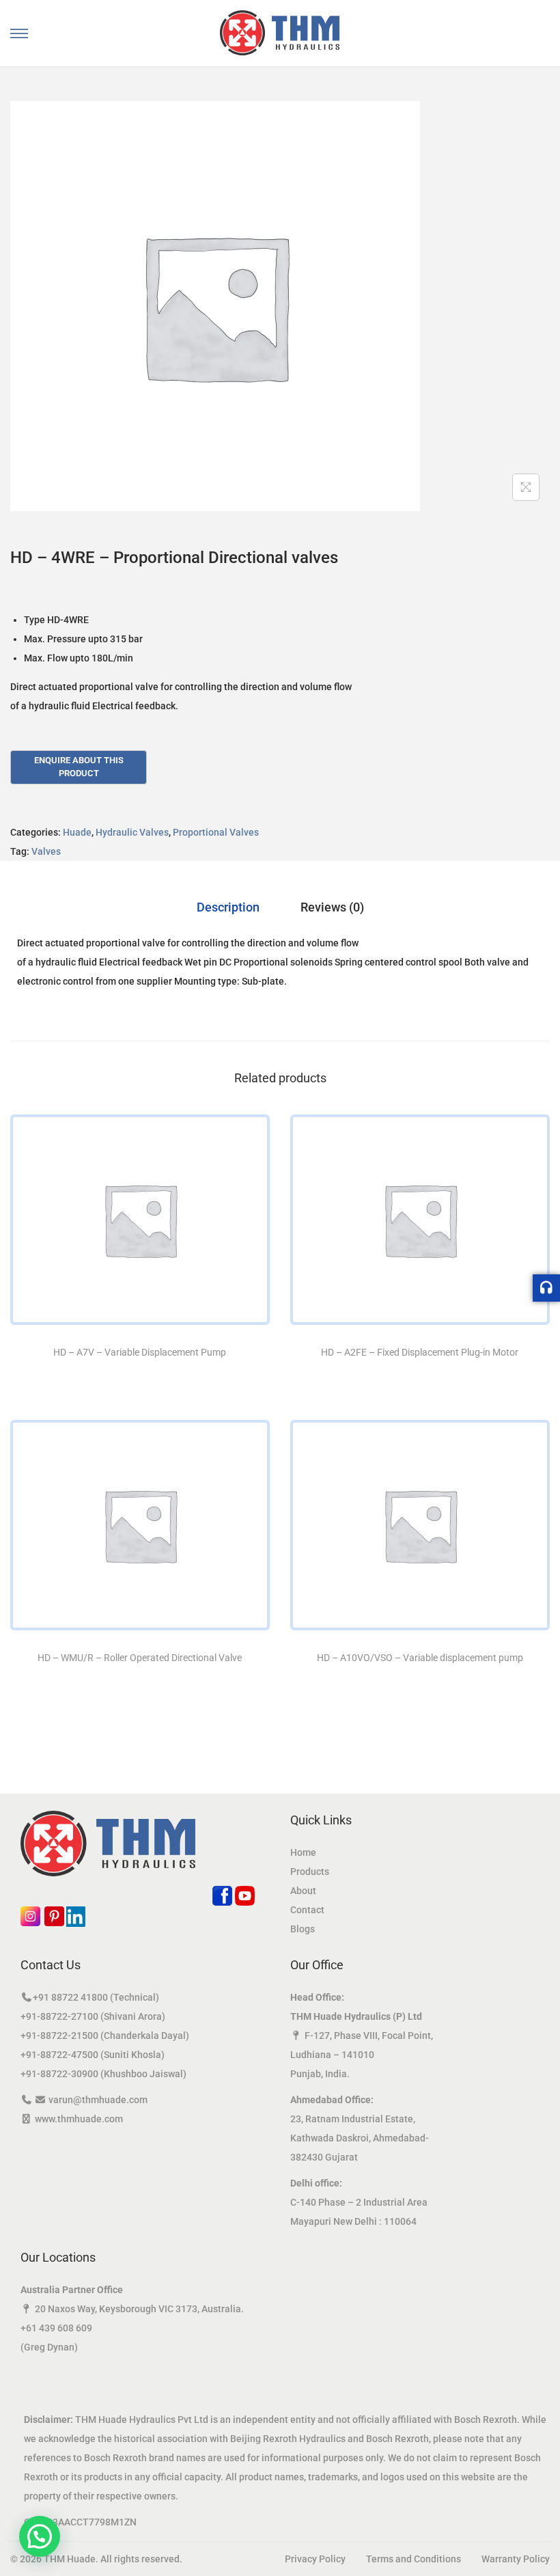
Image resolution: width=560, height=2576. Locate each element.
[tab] (228, 907)
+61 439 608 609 (56, 2328)
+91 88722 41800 (70, 1997)
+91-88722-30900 (59, 2074)
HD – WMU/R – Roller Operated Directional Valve (140, 1658)
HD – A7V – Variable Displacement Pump (140, 1352)
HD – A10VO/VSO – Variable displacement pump (420, 1658)
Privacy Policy (315, 2559)
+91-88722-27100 (59, 2016)
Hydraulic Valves (132, 832)
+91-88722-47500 (59, 2055)
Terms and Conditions (414, 2559)
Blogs (303, 1929)
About (303, 1891)
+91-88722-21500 (59, 2036)
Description (228, 907)
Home (303, 1852)
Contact (307, 1910)
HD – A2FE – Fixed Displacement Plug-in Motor (420, 1352)
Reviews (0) (332, 907)
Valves (46, 851)
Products (310, 1872)
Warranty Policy (516, 2559)
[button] (40, 2536)
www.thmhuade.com (79, 2119)
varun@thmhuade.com (98, 2100)
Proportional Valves (216, 832)
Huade (77, 832)
